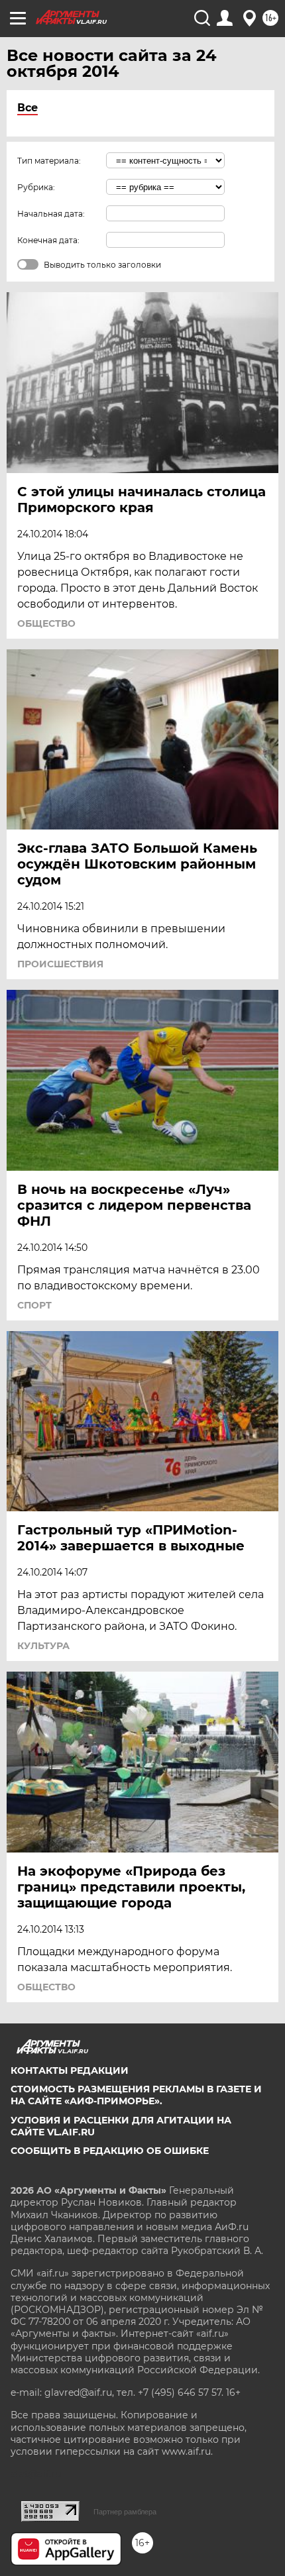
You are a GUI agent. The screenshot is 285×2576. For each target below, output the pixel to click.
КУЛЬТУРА (43, 1646)
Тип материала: (49, 161)
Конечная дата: (48, 240)
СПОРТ (34, 1305)
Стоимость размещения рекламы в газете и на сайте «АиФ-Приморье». (136, 2095)
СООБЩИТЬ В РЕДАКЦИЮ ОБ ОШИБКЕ (110, 2151)
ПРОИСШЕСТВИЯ (60, 964)
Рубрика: (36, 187)
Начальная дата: (51, 214)
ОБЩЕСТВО (46, 623)
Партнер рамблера (125, 2512)
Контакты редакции (70, 2070)
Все (28, 108)
